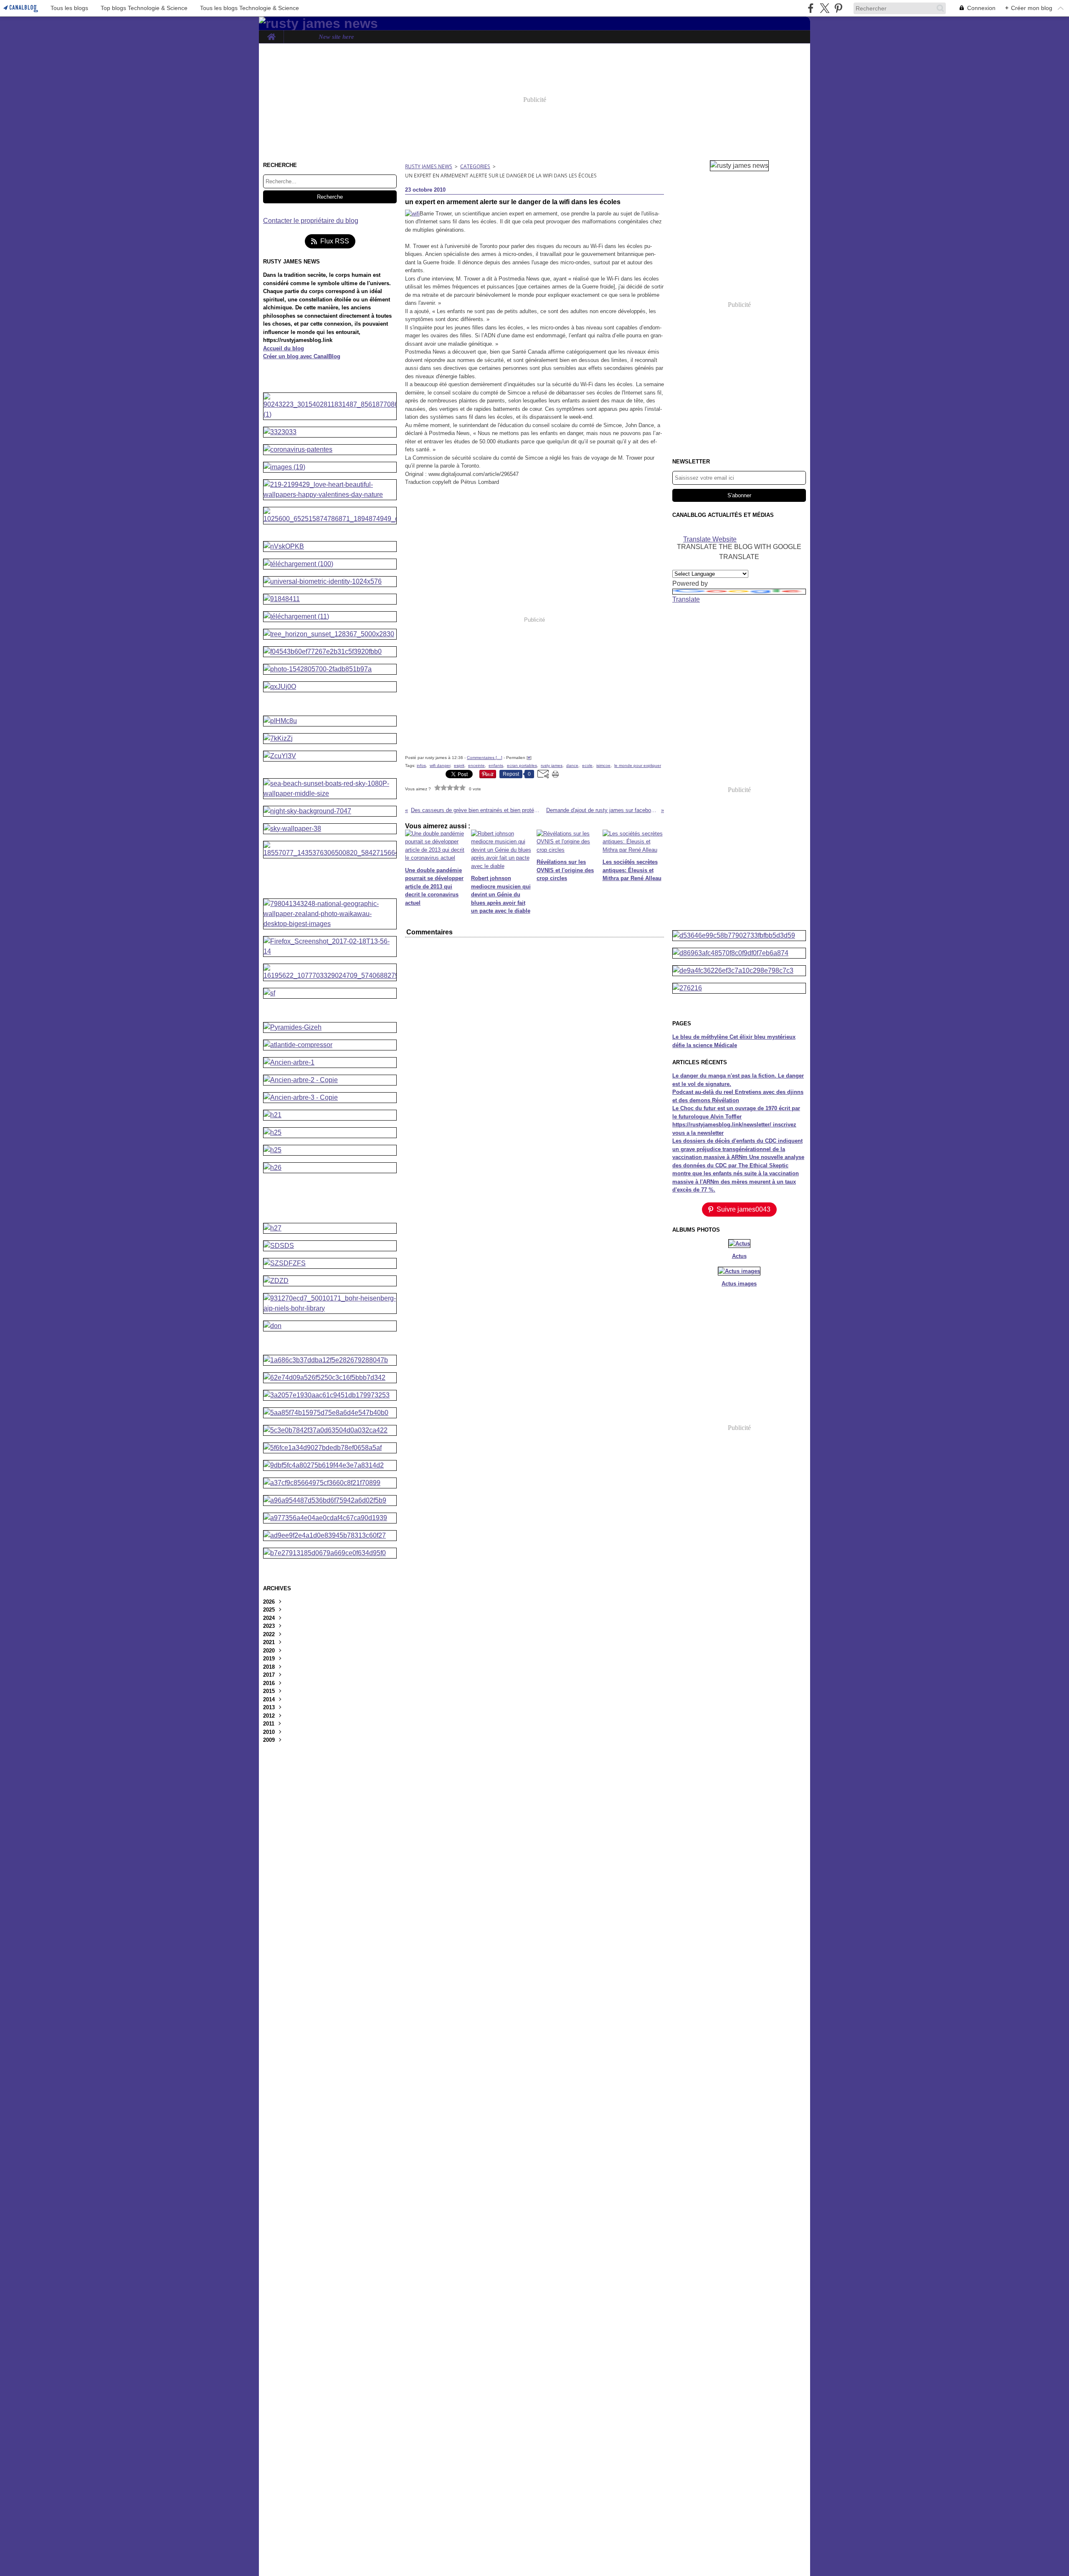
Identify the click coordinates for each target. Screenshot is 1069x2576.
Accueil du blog (284, 348)
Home (271, 34)
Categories (475, 166)
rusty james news (429, 166)
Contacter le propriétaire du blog (311, 221)
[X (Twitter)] (825, 8)
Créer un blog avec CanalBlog (302, 356)
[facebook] (811, 8)
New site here (336, 37)
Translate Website (710, 539)
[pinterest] (838, 8)
